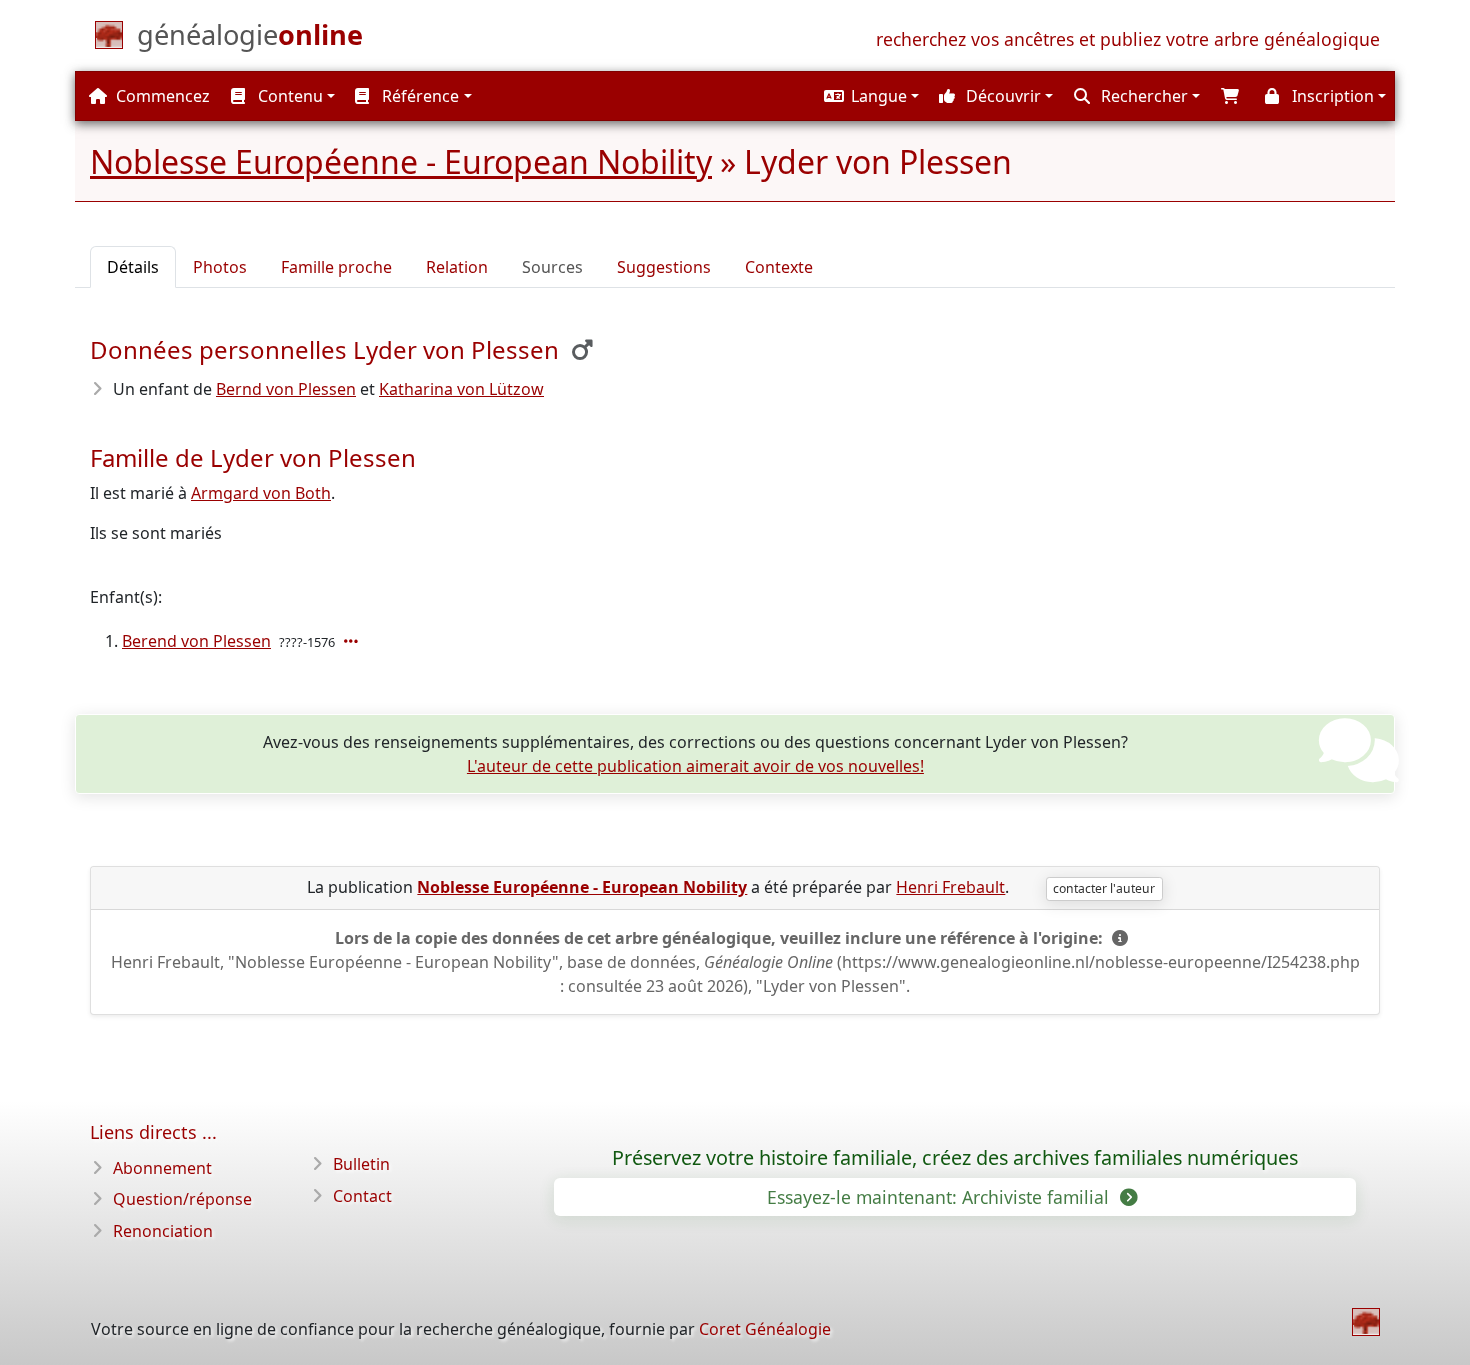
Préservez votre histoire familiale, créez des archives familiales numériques (955, 1158)
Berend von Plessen (196, 641)
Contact (362, 1196)
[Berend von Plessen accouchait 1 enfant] (353, 641)
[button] (869, 96)
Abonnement (162, 1168)
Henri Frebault (950, 887)
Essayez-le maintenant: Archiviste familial (940, 1197)
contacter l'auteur (1104, 888)
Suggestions (664, 267)
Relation (457, 267)
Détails (133, 267)
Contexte (779, 267)
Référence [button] (418, 96)
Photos (220, 267)
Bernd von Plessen (286, 389)
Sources (552, 267)
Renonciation (163, 1231)
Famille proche (336, 267)
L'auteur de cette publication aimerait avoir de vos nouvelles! (695, 766)
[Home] (1366, 1322)
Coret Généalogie (765, 1329)
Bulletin (361, 1164)
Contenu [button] (288, 96)
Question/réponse (182, 1199)
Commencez (161, 96)
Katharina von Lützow (461, 389)
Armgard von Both (261, 493)
